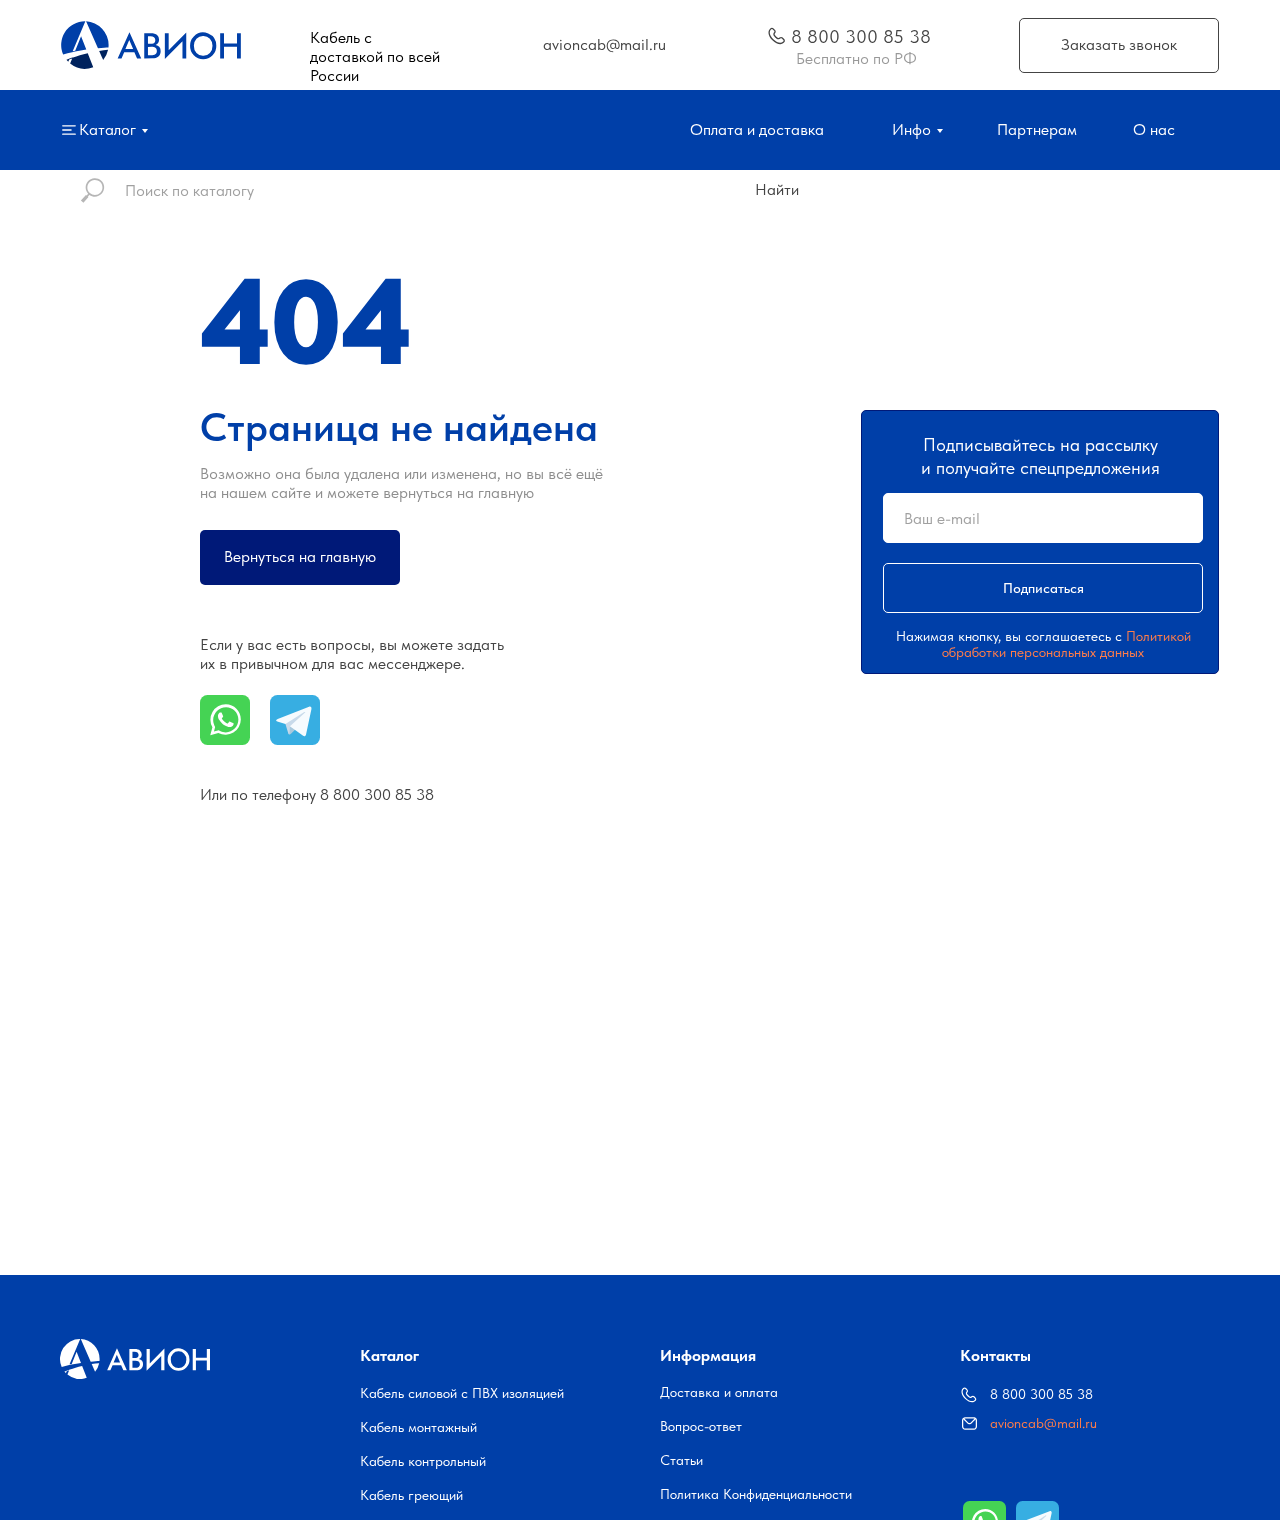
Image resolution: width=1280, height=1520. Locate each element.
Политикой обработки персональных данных (1066, 644)
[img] (777, 36)
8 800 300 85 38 (377, 794)
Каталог (389, 1355)
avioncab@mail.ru (1043, 1423)
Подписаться (1043, 588)
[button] (1119, 45)
